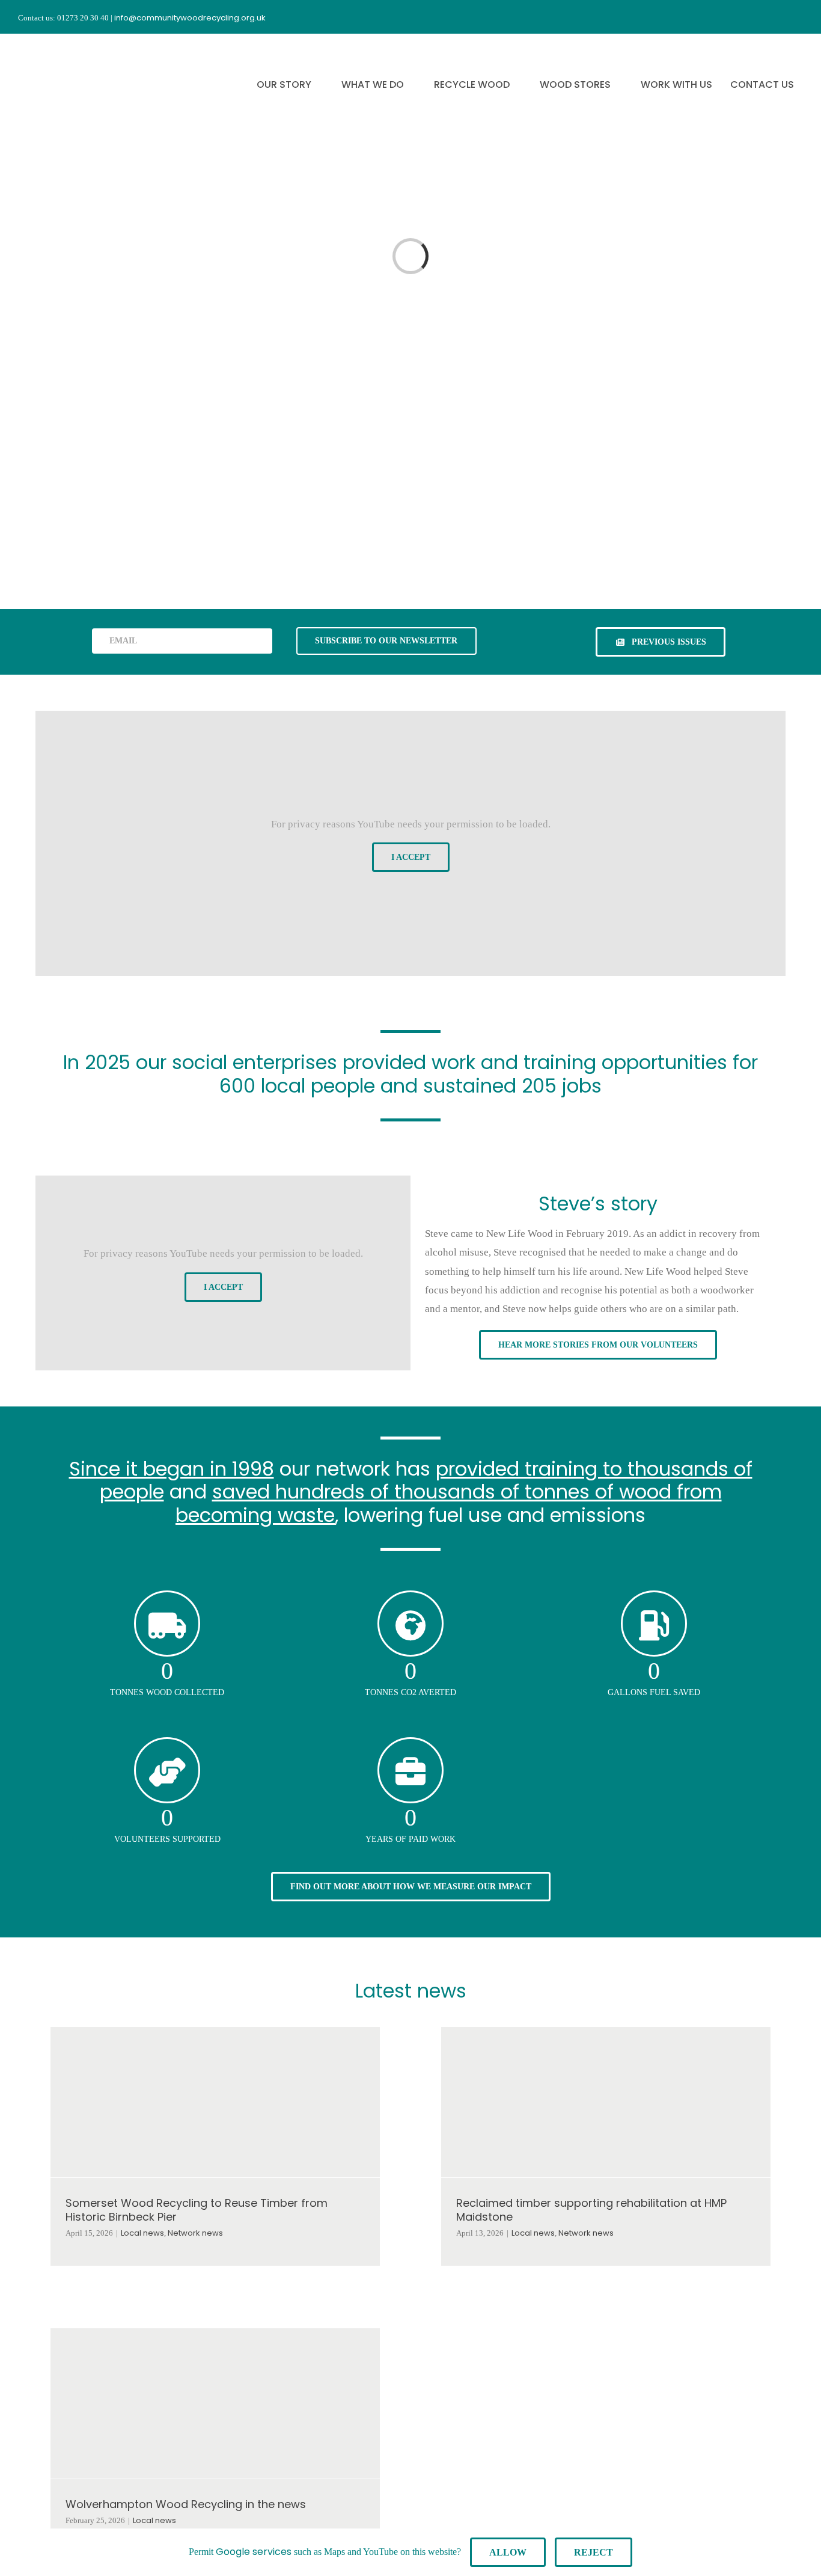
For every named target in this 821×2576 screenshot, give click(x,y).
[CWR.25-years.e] (63, 44)
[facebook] (733, 17)
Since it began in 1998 (172, 1469)
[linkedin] (798, 17)
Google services (254, 2552)
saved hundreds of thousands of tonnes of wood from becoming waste (449, 1503)
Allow (508, 2552)
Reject (594, 2552)
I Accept (411, 857)
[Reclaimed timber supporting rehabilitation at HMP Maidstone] (606, 2102)
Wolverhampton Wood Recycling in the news (186, 2504)
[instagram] (755, 17)
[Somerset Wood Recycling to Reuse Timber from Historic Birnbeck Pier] (215, 2102)
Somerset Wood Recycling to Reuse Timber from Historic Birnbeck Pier (197, 2210)
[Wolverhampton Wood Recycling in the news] (215, 2403)
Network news (195, 2233)
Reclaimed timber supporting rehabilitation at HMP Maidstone (591, 2210)
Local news (142, 2233)
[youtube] (777, 17)
